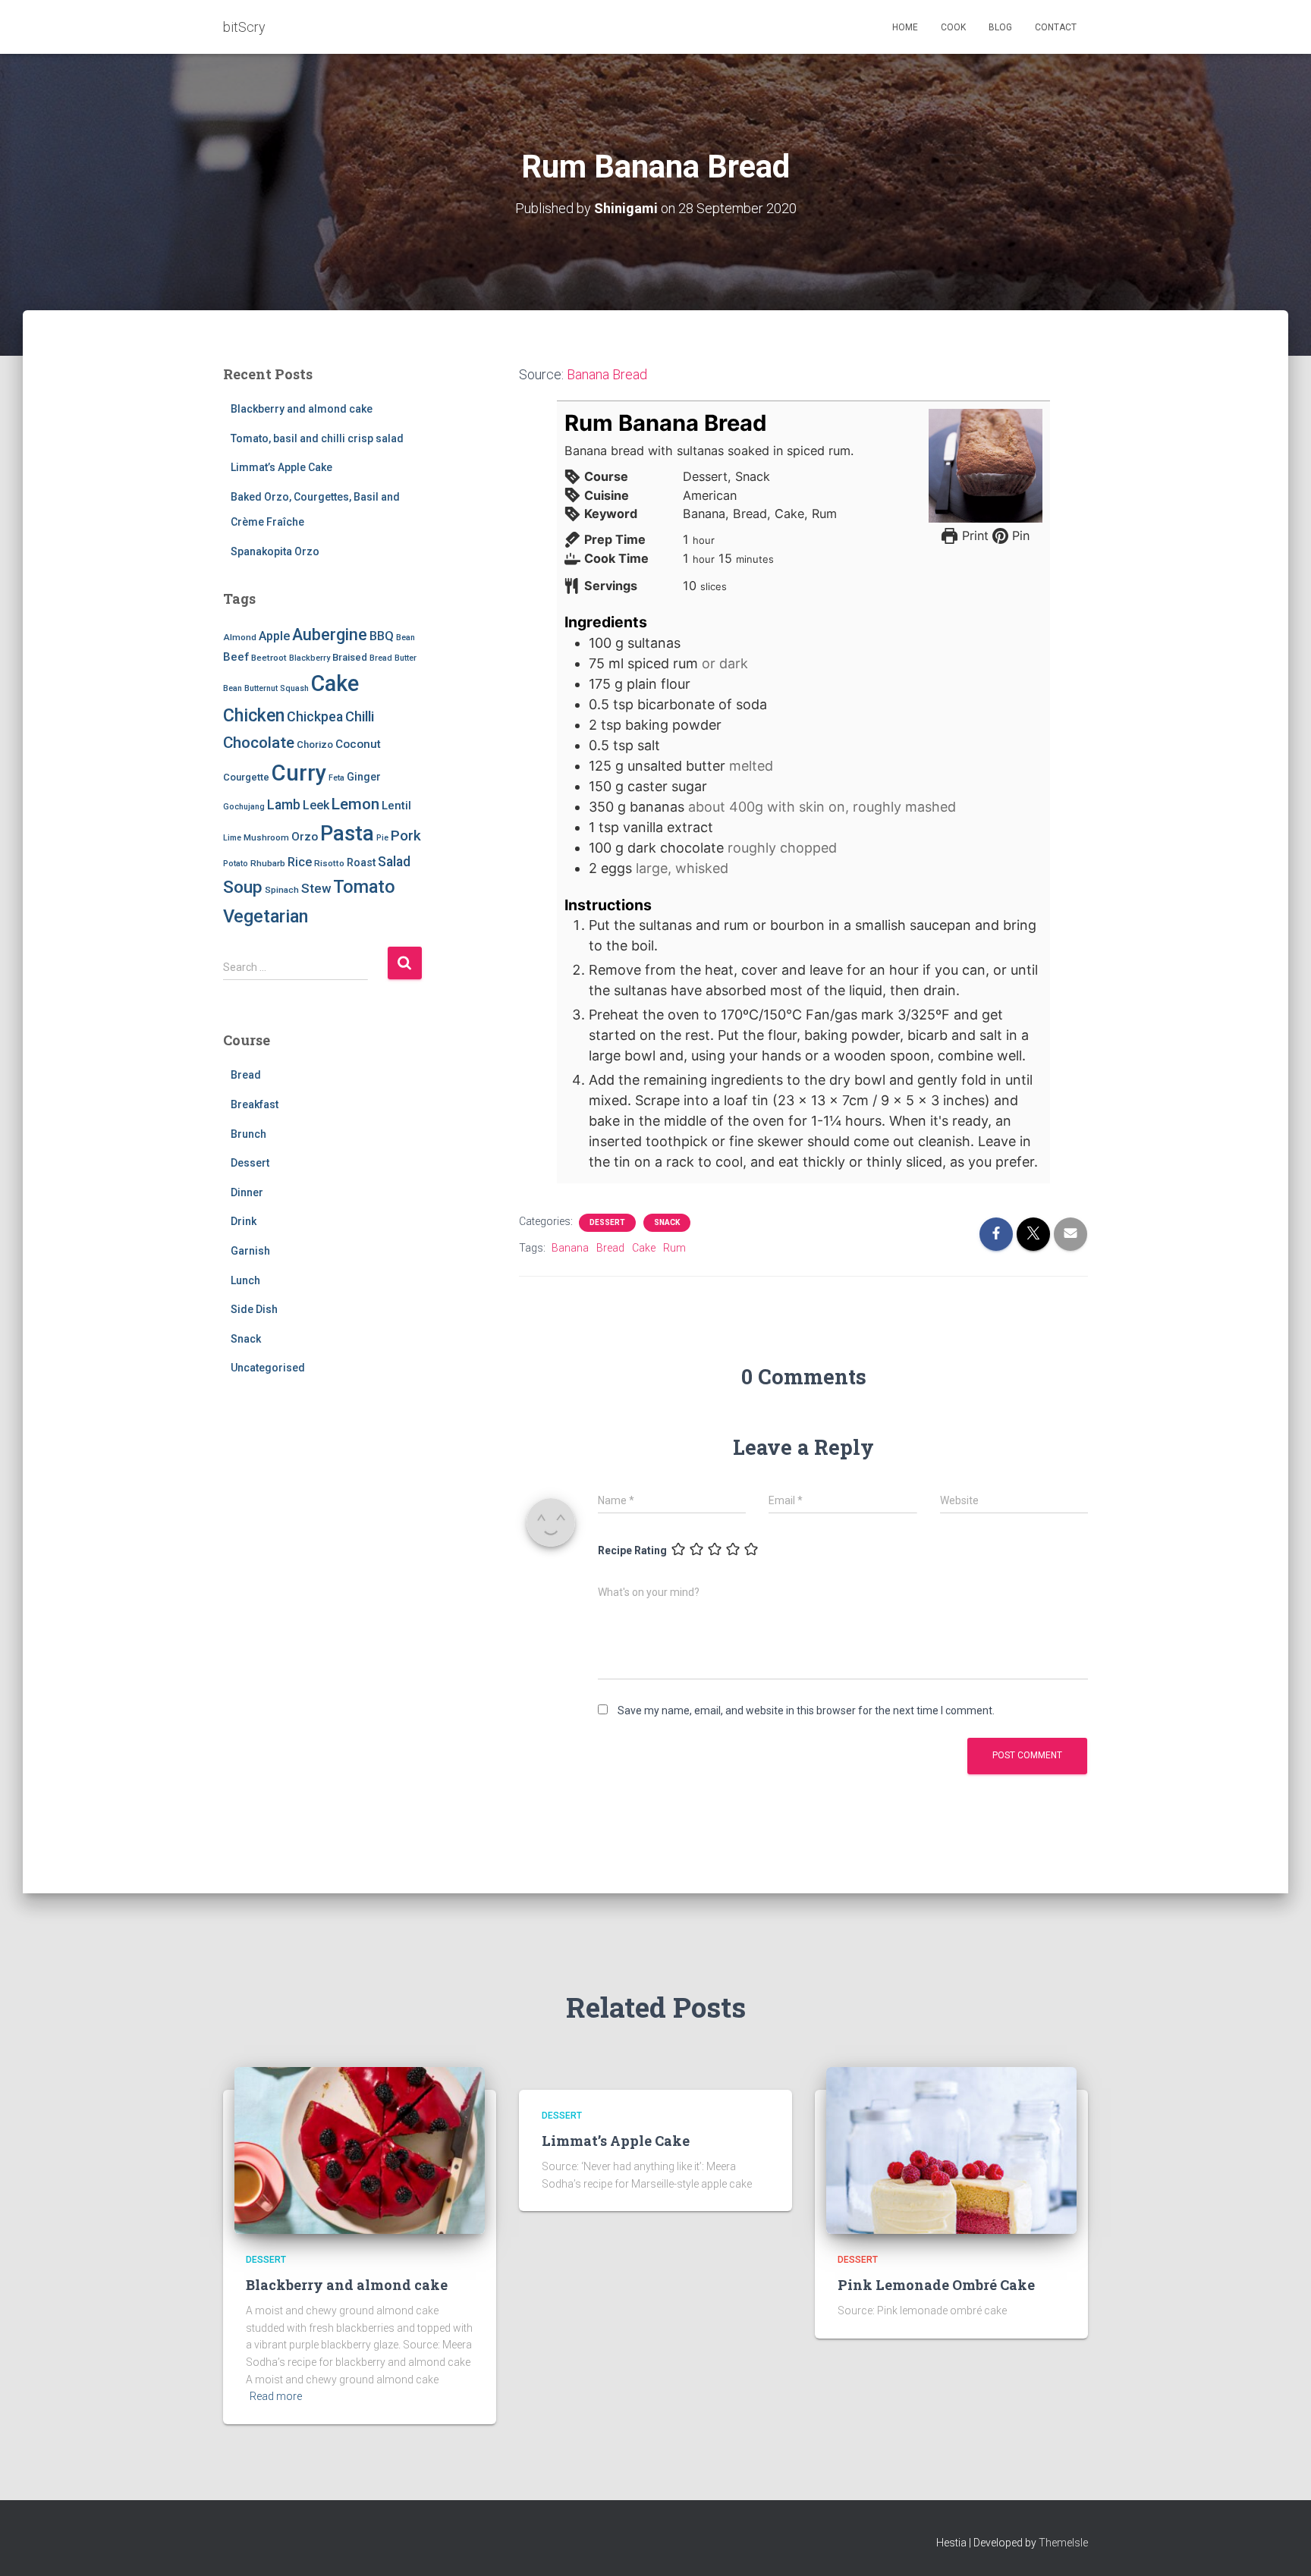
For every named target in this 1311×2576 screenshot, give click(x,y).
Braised (350, 657)
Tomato (364, 887)
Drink (244, 1221)
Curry (299, 773)
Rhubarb (268, 863)
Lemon (355, 804)
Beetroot (269, 658)
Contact (1056, 27)
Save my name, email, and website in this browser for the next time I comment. (806, 1711)
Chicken (254, 715)
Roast (361, 862)
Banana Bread (607, 374)
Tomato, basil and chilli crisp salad (317, 438)
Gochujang (244, 807)
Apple (274, 636)
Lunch (245, 1280)
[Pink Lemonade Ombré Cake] (951, 2150)
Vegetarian (266, 916)
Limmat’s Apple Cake (281, 467)
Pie (382, 838)
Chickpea (315, 717)
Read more (276, 2396)
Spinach (282, 890)
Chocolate (259, 743)
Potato (236, 864)
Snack (246, 1339)
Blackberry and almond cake (302, 409)
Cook (953, 27)
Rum (674, 1248)
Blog (1000, 27)
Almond (240, 637)
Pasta (347, 833)
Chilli (360, 717)
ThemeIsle (1063, 2543)
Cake (335, 683)
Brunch (248, 1134)
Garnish (250, 1251)
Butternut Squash (277, 688)
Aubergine (330, 635)
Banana (570, 1248)
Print (973, 536)
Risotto (329, 863)
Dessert (250, 1163)
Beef (236, 657)
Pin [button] (1019, 536)
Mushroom (266, 837)
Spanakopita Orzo (275, 551)
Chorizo (315, 745)
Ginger (364, 777)
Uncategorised (268, 1368)
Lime (232, 838)
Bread (381, 658)
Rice (300, 862)
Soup (243, 887)
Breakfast (255, 1104)
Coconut (358, 744)
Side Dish (254, 1309)
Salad (394, 862)
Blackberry (310, 658)
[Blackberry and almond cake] (360, 2150)
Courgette (246, 777)
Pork (406, 836)
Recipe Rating (632, 1550)
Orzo (305, 837)
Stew (316, 888)
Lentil (396, 806)
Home (905, 27)
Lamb (284, 805)
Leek (316, 805)
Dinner (247, 1192)
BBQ (382, 636)
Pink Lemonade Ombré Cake (936, 2285)
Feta (336, 778)
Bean (406, 638)
